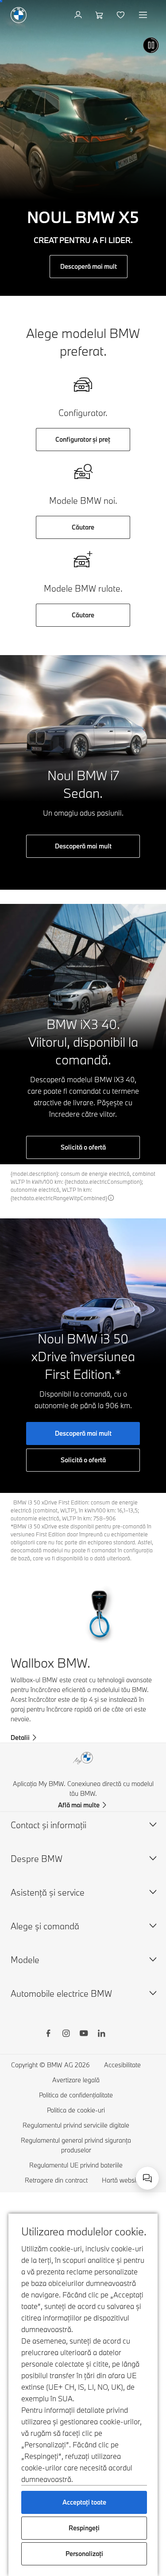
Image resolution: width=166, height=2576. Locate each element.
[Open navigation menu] (144, 15)
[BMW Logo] (19, 15)
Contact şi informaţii (48, 1825)
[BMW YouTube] (84, 2034)
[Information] (111, 1198)
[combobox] (147, 2178)
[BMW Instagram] (66, 2034)
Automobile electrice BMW (61, 1993)
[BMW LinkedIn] (101, 2034)
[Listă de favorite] (122, 15)
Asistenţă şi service (48, 1892)
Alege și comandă (45, 1926)
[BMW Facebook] (48, 2034)
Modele (25, 1960)
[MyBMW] (79, 15)
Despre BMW (37, 1859)
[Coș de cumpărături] (100, 15)
